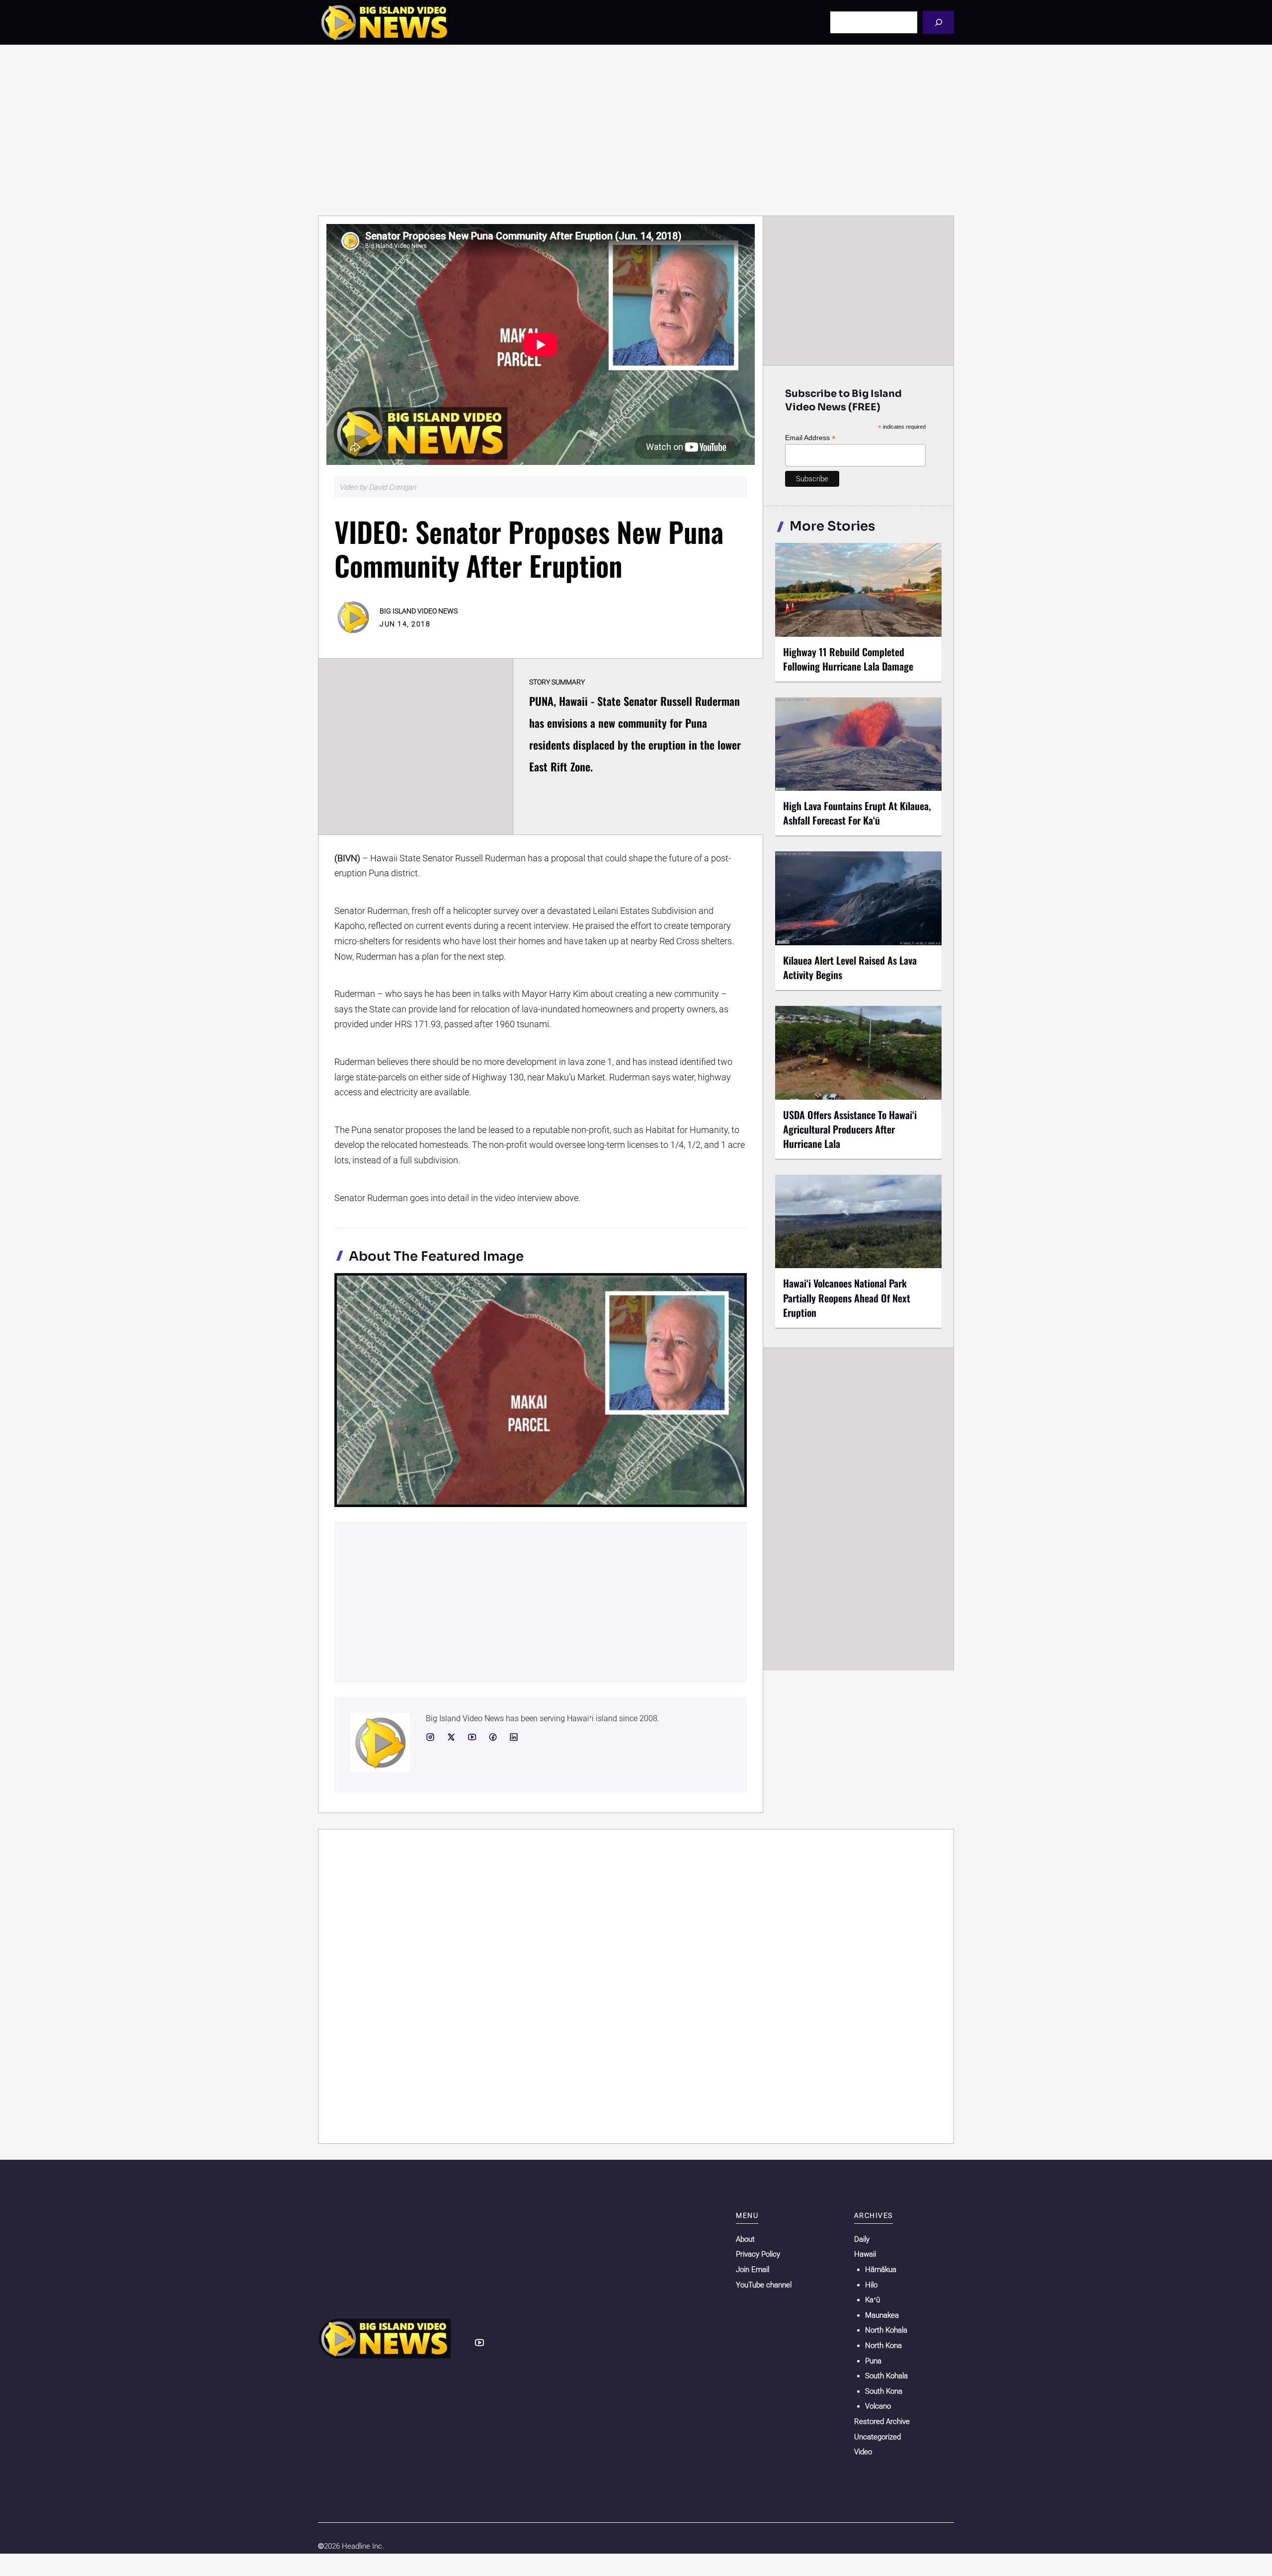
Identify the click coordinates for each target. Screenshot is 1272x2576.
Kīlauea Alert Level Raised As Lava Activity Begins (850, 967)
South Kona (884, 2391)
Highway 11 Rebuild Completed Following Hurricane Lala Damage (848, 659)
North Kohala (886, 2330)
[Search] (938, 22)
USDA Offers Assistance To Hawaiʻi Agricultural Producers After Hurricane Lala (850, 1129)
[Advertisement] (636, 130)
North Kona (883, 2346)
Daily (862, 2239)
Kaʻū (873, 2300)
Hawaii (865, 2254)
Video (863, 2452)
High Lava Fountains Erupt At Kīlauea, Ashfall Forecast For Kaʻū (857, 813)
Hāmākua (881, 2270)
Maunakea (882, 2315)
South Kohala (886, 2376)
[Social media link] (430, 1737)
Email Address (810, 438)
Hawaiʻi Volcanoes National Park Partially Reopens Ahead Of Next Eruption (847, 1297)
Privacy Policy (758, 2254)
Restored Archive (882, 2422)
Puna (873, 2361)
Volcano (878, 2406)
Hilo (871, 2285)
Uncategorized (877, 2437)
